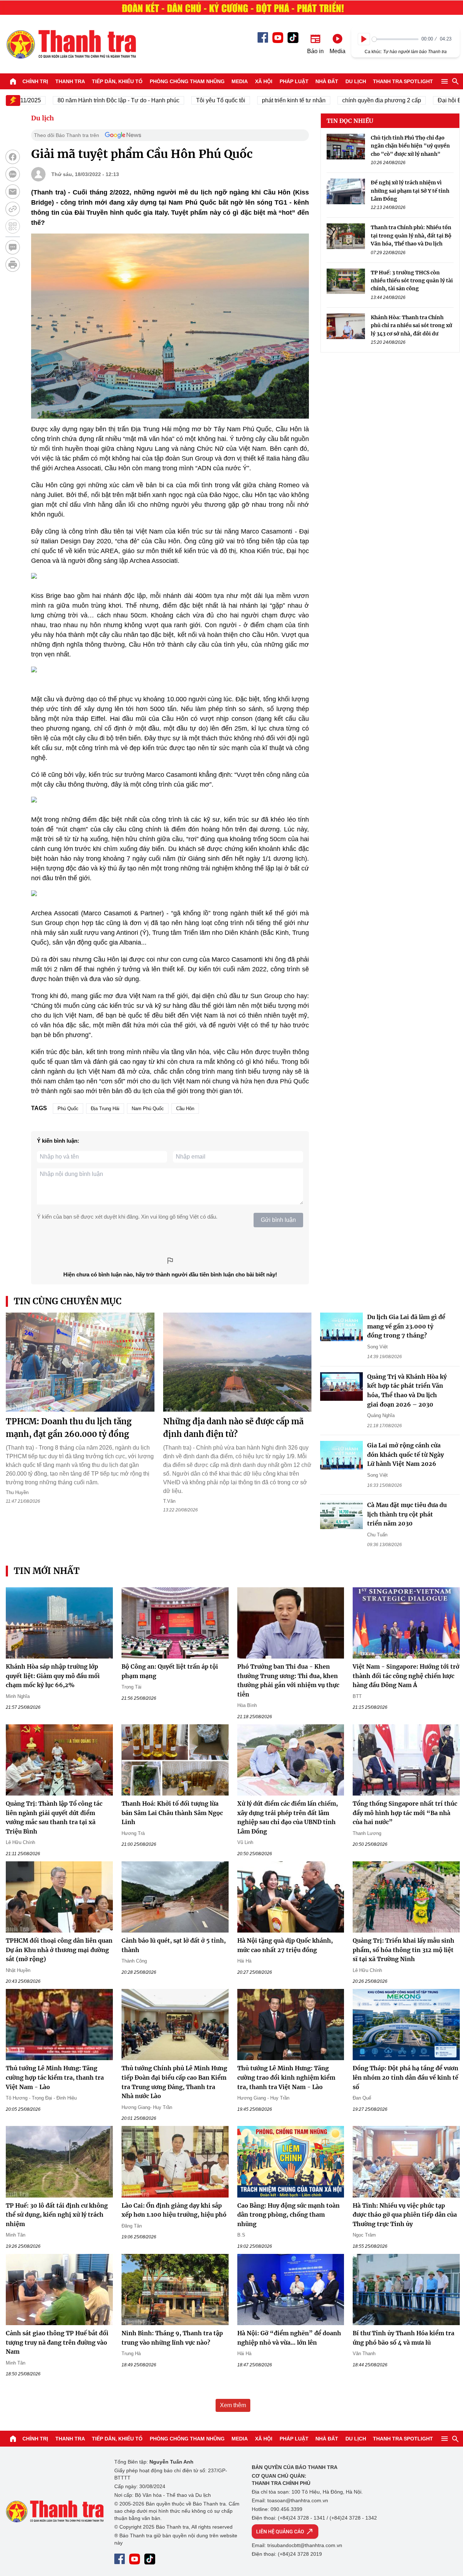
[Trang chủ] (13, 81)
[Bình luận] (13, 247)
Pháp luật (294, 81)
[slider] (395, 39)
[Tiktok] (293, 38)
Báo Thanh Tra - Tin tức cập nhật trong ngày (71, 44)
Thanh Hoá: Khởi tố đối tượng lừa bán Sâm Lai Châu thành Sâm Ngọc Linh (172, 1813)
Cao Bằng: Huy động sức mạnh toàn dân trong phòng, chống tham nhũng (288, 2215)
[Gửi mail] (13, 192)
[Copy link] (13, 209)
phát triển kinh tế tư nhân (255, 100)
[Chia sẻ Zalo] (13, 174)
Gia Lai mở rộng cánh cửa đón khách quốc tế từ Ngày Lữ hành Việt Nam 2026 (405, 1454)
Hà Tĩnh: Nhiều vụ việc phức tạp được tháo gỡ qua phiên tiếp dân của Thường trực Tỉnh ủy (405, 2215)
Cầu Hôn (185, 1109)
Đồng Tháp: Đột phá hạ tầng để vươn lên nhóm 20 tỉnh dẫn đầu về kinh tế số (405, 2077)
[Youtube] (278, 38)
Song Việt (377, 1347)
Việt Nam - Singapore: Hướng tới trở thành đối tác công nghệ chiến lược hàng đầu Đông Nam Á (406, 1676)
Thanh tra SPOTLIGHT (403, 81)
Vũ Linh (245, 1842)
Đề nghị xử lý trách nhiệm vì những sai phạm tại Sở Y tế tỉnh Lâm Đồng (410, 191)
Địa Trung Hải (105, 1109)
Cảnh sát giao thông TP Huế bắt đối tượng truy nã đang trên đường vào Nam (57, 2342)
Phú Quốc (68, 1109)
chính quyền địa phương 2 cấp (343, 100)
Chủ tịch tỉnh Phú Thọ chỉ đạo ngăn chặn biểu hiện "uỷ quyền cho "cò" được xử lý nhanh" (410, 146)
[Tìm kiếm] (455, 81)
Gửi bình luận (278, 1220)
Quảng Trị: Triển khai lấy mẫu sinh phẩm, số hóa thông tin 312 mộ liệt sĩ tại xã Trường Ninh (403, 1950)
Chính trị (35, 81)
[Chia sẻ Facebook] (13, 157)
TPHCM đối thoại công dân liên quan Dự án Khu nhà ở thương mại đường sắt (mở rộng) (59, 1950)
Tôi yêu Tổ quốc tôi (182, 100)
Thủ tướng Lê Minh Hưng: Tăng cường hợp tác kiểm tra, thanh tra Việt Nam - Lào (55, 2077)
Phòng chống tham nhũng (187, 81)
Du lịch (356, 81)
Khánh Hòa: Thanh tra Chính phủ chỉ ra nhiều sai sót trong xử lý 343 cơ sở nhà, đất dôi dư (411, 326)
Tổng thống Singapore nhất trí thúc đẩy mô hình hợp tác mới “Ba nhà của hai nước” (405, 1813)
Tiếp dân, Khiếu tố (117, 81)
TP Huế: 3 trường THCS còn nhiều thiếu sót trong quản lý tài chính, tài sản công (412, 281)
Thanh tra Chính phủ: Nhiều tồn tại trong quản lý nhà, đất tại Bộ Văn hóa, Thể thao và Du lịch (411, 236)
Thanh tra (70, 81)
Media (240, 81)
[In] (13, 265)
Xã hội (264, 81)
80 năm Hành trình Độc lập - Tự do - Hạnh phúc (80, 100)
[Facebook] (263, 37)
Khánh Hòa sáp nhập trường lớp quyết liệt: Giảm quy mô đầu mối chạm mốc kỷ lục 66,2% (53, 1676)
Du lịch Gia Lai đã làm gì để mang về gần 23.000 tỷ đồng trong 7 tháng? (406, 1326)
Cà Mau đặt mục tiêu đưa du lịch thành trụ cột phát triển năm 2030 (407, 1514)
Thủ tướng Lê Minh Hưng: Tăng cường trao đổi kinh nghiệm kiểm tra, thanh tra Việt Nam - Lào (286, 2077)
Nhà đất (327, 81)
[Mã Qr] (13, 226)
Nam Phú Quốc (148, 1109)
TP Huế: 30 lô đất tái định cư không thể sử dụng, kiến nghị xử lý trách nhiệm (57, 2215)
